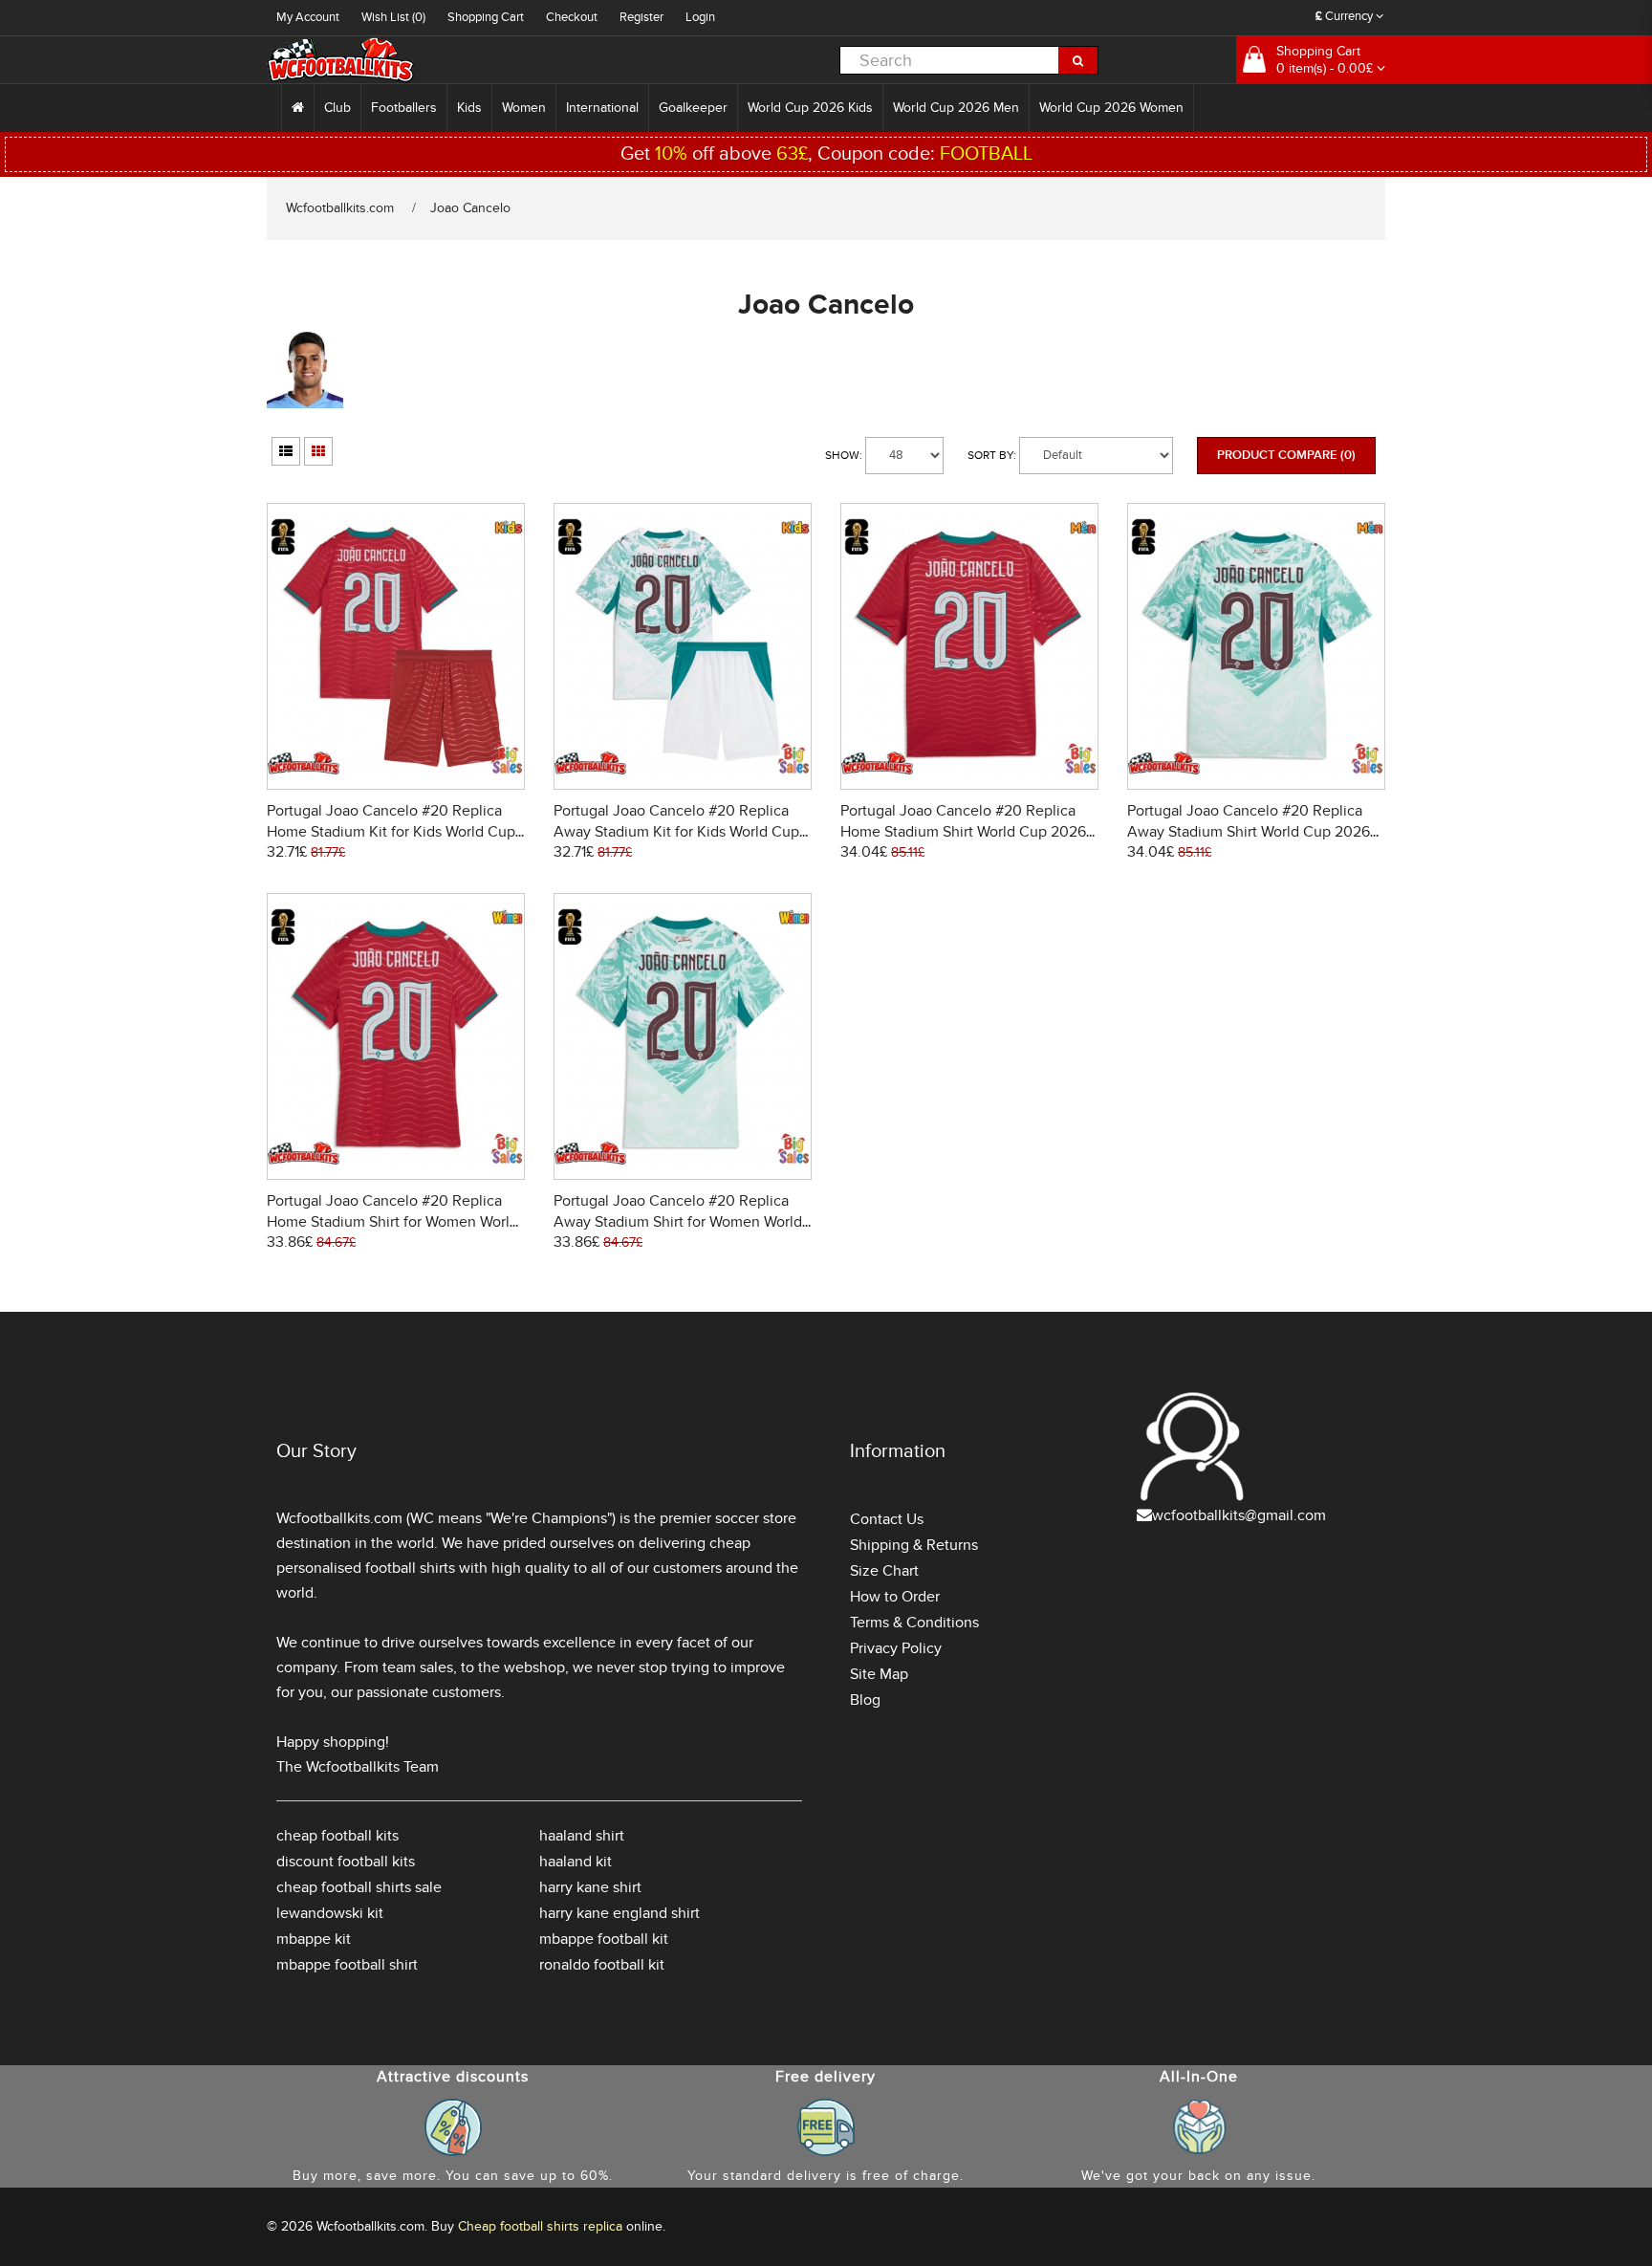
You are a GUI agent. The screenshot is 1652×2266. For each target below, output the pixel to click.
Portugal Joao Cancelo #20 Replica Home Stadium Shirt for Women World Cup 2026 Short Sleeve (392, 1222)
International (602, 108)
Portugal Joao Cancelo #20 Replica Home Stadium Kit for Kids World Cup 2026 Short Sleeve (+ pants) (391, 832)
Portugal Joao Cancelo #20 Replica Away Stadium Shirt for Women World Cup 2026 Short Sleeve (678, 1222)
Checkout (572, 17)
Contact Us (887, 1519)
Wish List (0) (393, 17)
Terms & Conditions (914, 1623)
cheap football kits (337, 1836)
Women (524, 108)
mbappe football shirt (347, 1965)
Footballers (404, 108)
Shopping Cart (486, 17)
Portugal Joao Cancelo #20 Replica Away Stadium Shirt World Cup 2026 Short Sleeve (1249, 832)
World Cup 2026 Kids (810, 108)
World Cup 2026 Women (1111, 108)
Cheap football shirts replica (540, 2226)
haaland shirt (582, 1836)
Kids (469, 108)
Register (641, 17)
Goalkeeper (693, 108)
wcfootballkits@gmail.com (1239, 1515)
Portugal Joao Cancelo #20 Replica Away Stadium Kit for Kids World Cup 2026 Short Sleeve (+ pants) (676, 832)
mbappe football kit (604, 1939)
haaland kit (576, 1862)
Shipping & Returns (914, 1545)
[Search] (1078, 60)
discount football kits (346, 1862)
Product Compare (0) (1286, 455)
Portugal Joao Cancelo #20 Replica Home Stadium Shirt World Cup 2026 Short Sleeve (963, 832)
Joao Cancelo (470, 208)
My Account (308, 17)
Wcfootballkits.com (340, 208)
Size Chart (884, 1571)
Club (337, 108)
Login (700, 17)
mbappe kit (314, 1939)
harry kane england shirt (619, 1913)
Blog (865, 1700)
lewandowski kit (330, 1913)
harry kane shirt (590, 1887)
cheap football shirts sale (359, 1887)
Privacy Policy (896, 1648)
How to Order (895, 1597)
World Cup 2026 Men (956, 108)
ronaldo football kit (602, 1965)
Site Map (879, 1674)
